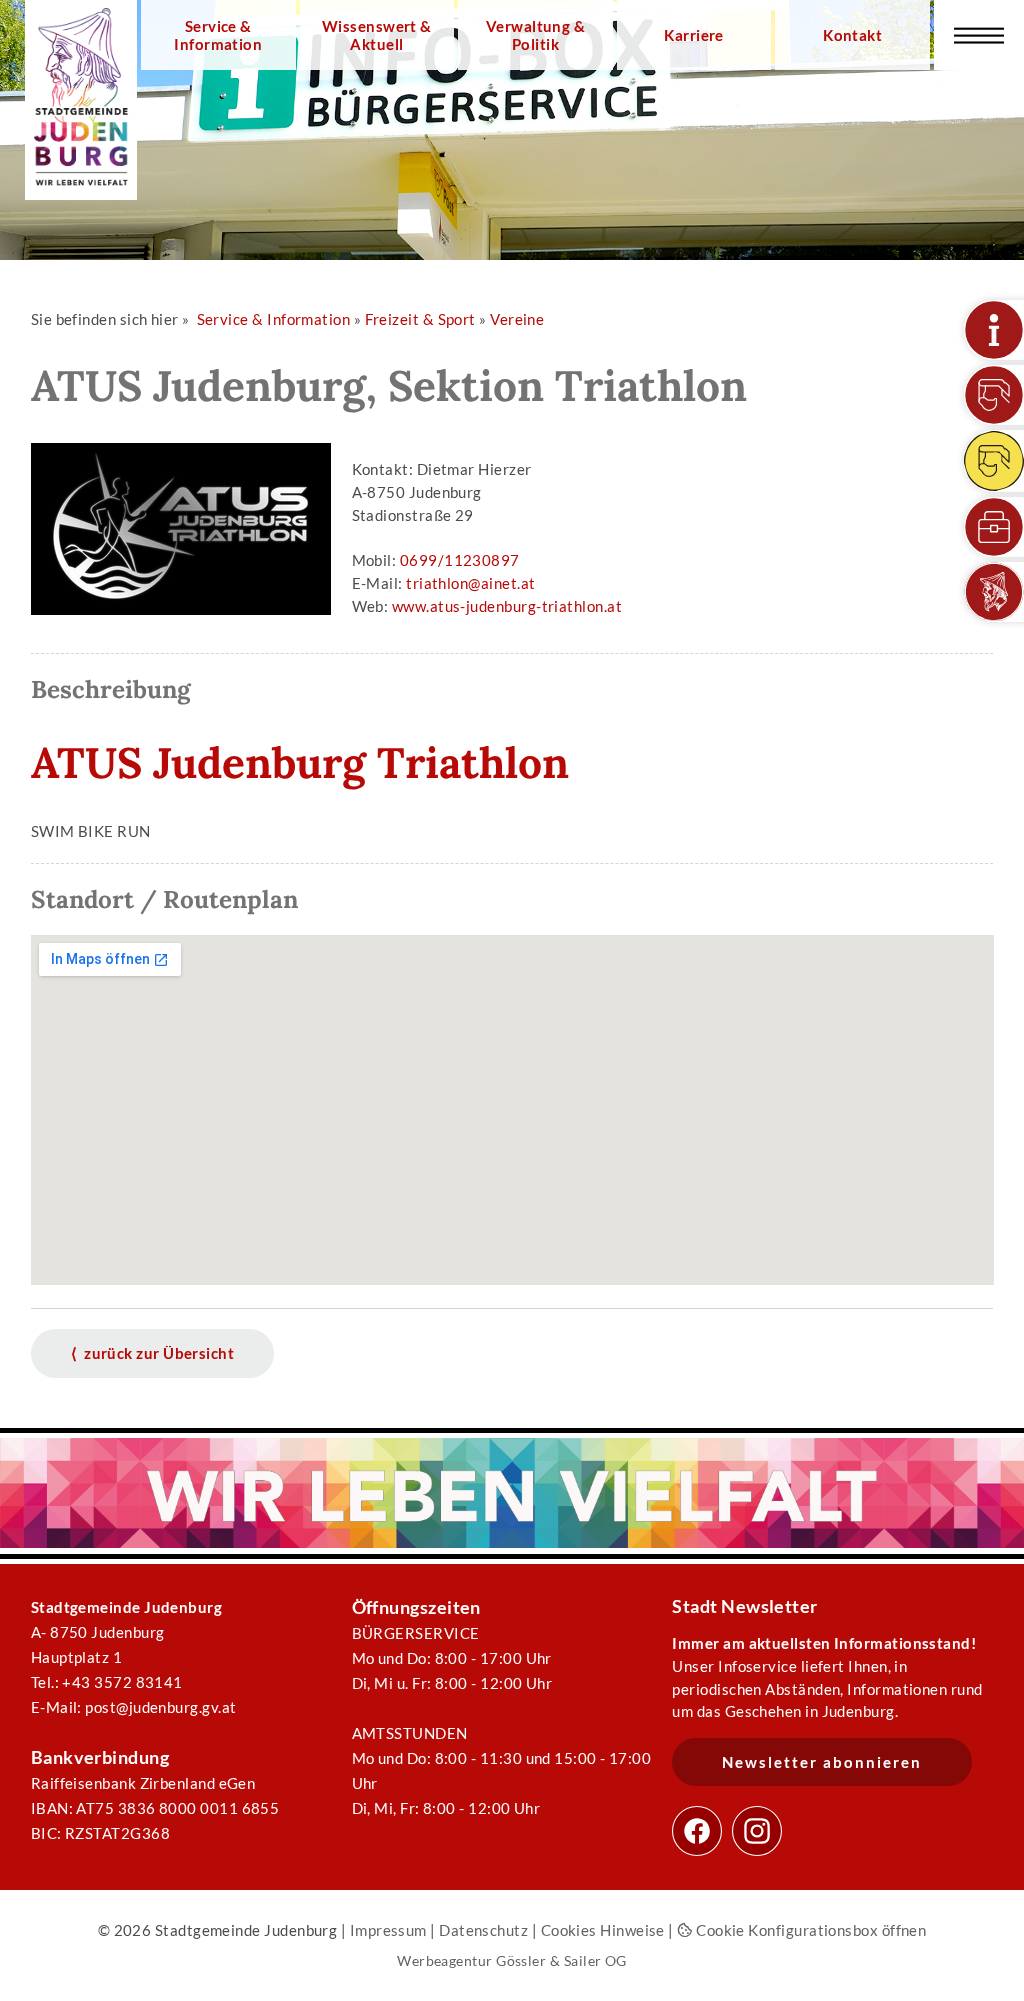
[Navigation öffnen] (979, 35)
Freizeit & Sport (420, 319)
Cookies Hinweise (603, 1930)
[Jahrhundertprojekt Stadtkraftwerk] (994, 461)
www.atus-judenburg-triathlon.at (507, 606)
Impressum (388, 1930)
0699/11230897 (460, 560)
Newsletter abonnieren (822, 1762)
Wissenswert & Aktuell (377, 35)
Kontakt (852, 35)
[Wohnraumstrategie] (994, 330)
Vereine (517, 319)
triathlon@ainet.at (470, 583)
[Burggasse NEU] (994, 395)
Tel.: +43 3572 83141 (107, 1682)
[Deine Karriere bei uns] (994, 527)
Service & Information (218, 35)
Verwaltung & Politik (535, 35)
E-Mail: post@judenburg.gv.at (134, 1707)
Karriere (694, 35)
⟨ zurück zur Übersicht (153, 1353)
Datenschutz (483, 1930)
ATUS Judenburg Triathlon (300, 762)
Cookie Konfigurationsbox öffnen (809, 1930)
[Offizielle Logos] (994, 592)
